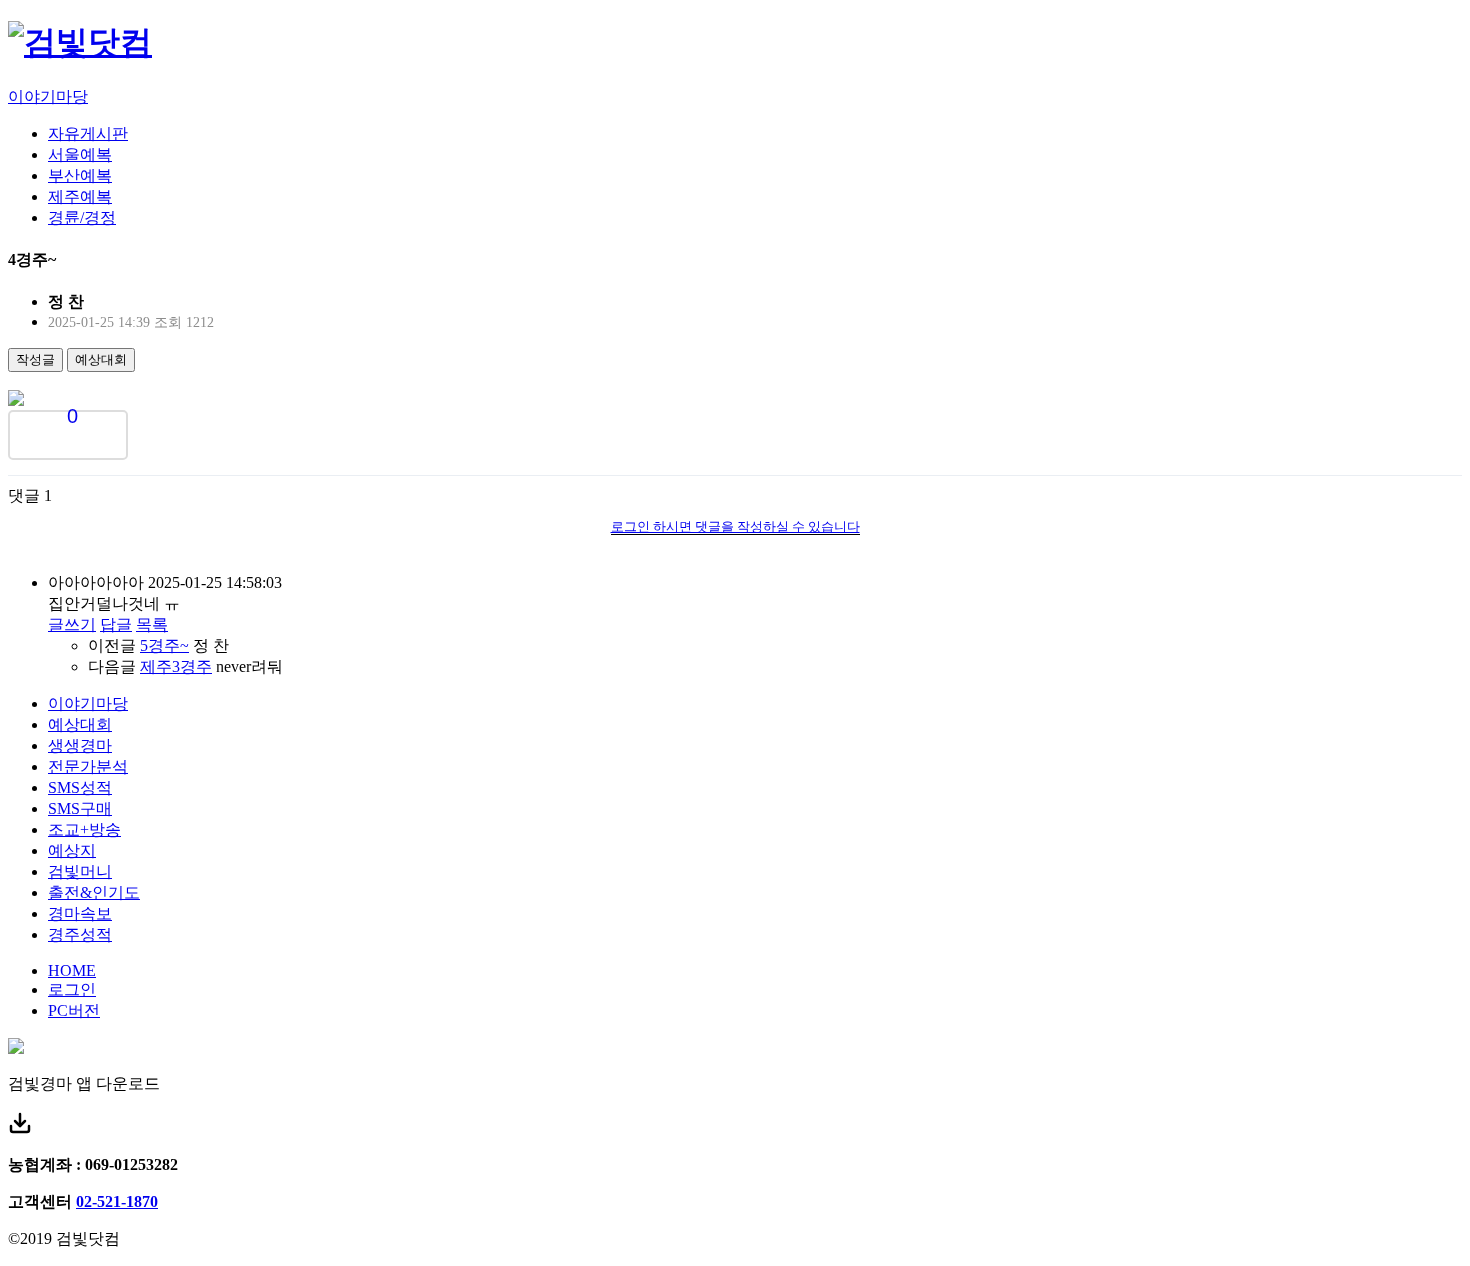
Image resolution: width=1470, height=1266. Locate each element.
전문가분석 (88, 766)
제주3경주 (176, 666)
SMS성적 (80, 787)
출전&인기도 (94, 892)
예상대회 (101, 359)
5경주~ (164, 645)
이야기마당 (48, 96)
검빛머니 (80, 871)
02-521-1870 (117, 1201)
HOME (72, 970)
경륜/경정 (82, 217)
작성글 (35, 359)
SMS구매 (80, 808)
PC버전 (74, 1010)
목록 (152, 624)
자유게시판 (88, 133)
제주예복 (80, 196)
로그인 (72, 989)
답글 (116, 624)
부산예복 (80, 175)
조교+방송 (84, 829)
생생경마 (80, 745)
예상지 (72, 850)
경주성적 (80, 934)
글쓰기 (72, 624)
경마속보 (80, 913)
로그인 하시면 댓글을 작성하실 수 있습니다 (735, 526)
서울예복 (80, 154)
